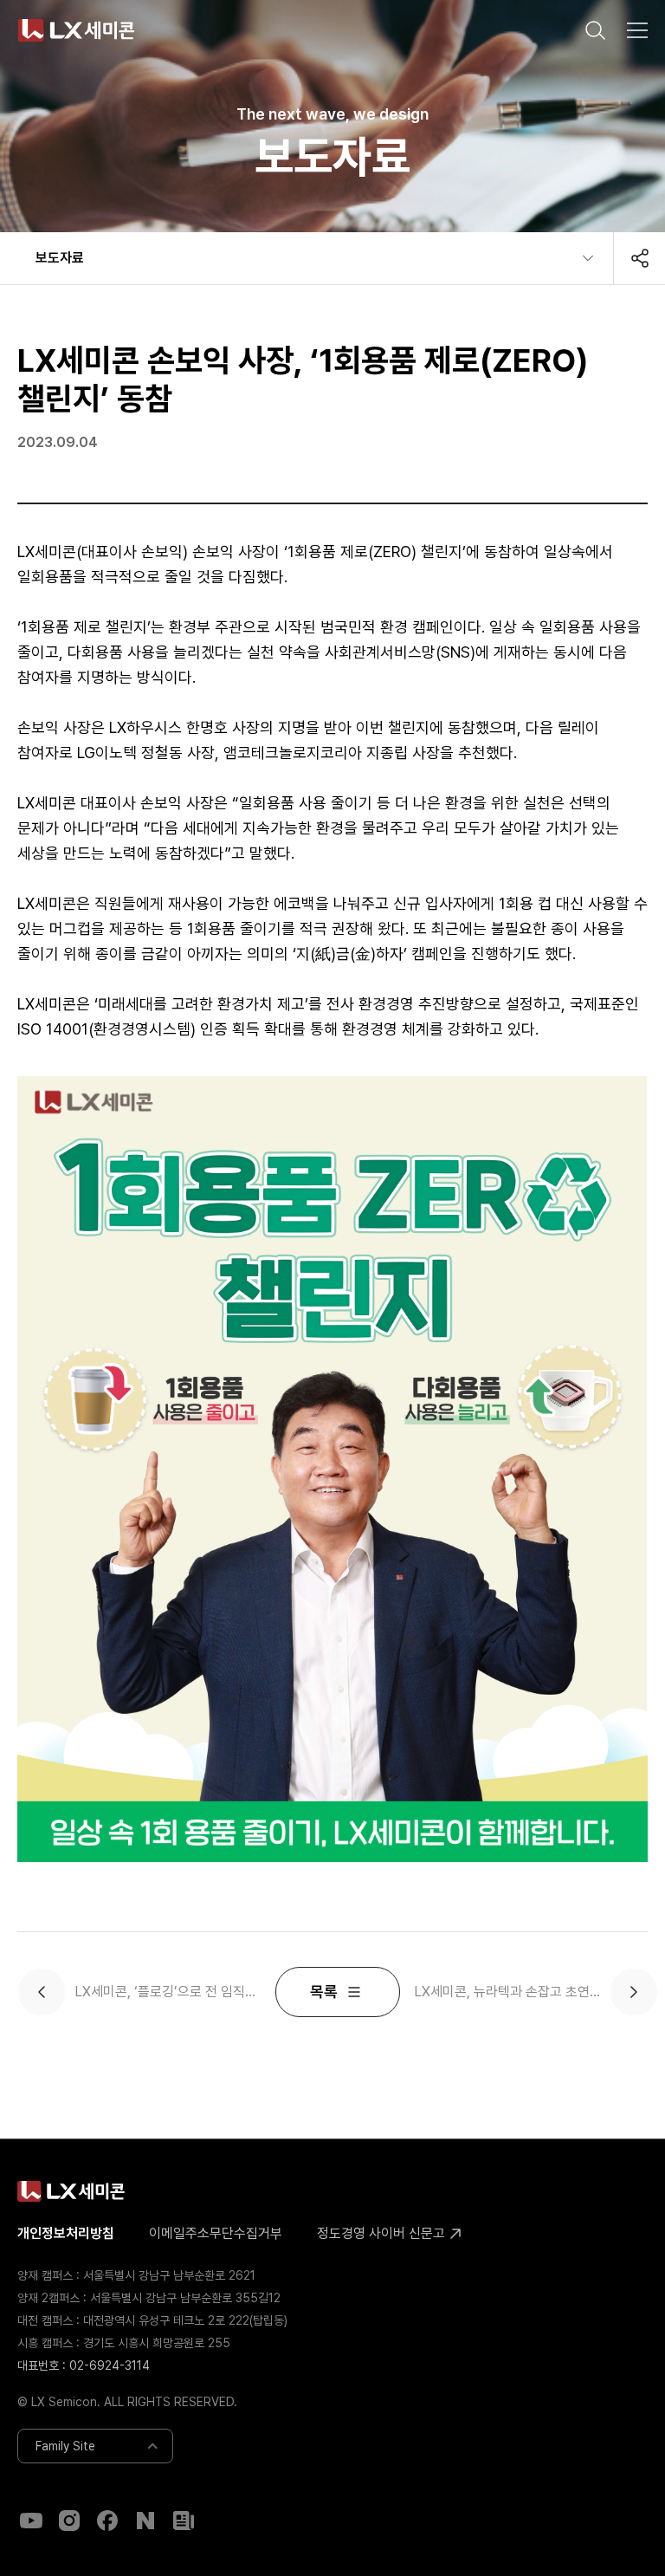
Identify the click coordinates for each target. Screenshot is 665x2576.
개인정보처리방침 (66, 2233)
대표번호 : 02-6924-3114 (84, 2365)
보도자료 (60, 258)
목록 (324, 1992)
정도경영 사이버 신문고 (383, 2233)
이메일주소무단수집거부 (216, 2233)
